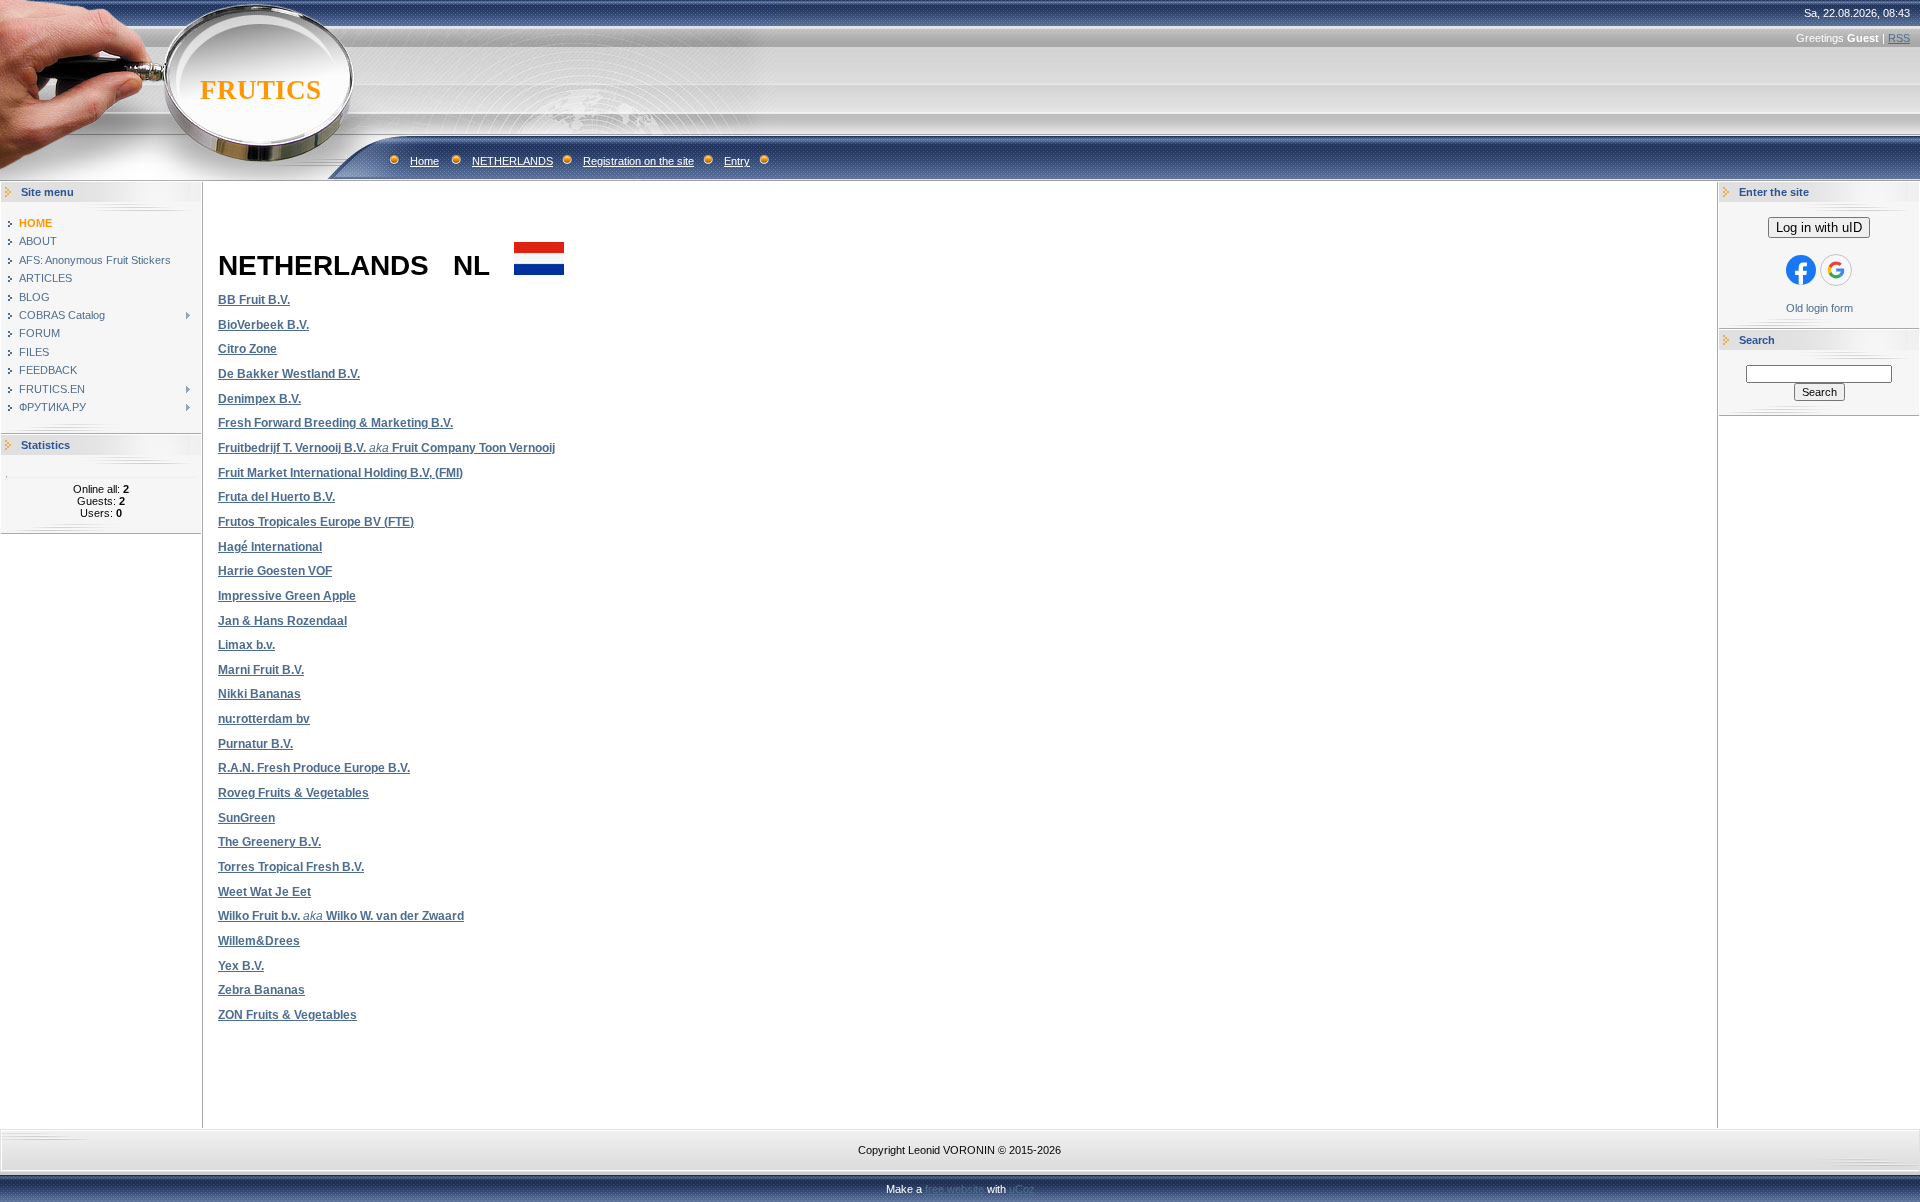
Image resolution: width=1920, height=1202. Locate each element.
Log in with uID (1819, 227)
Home (424, 161)
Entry (737, 161)
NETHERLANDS (512, 161)
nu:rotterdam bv (264, 719)
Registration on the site (638, 161)
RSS (1899, 38)
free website (954, 1189)
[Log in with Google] (1836, 270)
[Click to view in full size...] (539, 271)
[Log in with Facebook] (1801, 270)
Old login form (1819, 308)
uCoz (1022, 1189)
